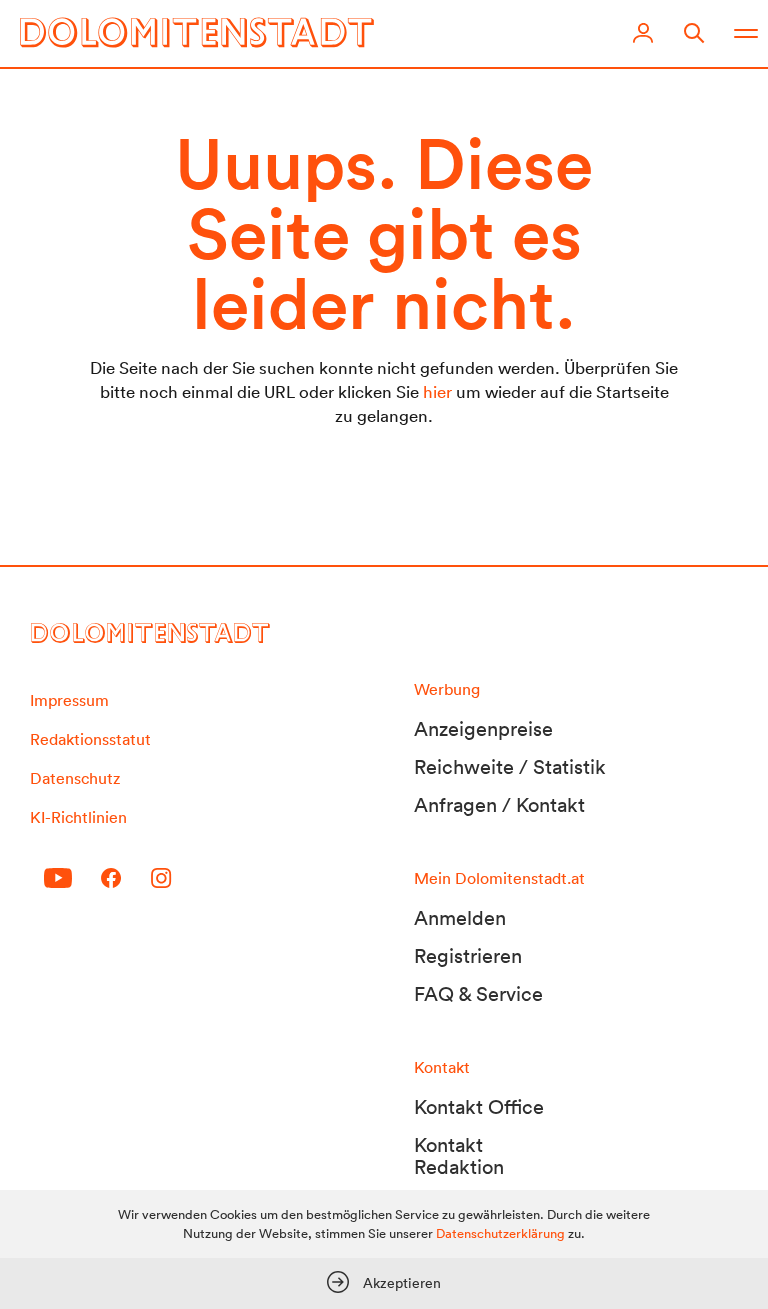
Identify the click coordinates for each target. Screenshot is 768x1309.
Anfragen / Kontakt (499, 805)
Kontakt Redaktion (459, 1156)
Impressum (69, 700)
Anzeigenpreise (483, 729)
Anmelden (460, 918)
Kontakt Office (479, 1107)
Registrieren (468, 956)
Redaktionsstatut (90, 739)
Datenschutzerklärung (500, 1233)
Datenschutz (75, 778)
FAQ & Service (478, 994)
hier (437, 391)
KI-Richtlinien (78, 817)
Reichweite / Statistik (510, 767)
